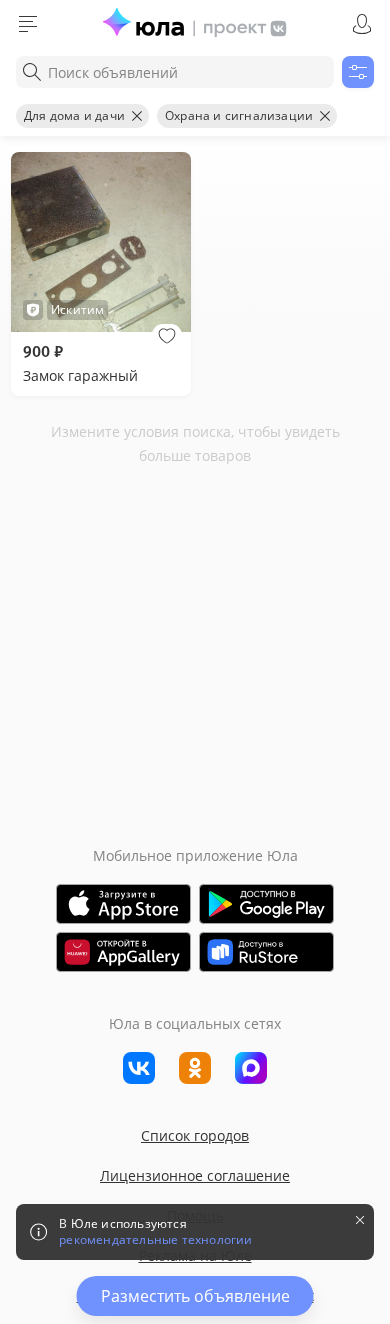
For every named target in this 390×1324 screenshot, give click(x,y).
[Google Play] (266, 904)
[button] (167, 336)
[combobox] (175, 72)
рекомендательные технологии (155, 1240)
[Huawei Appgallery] (123, 952)
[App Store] (123, 904)
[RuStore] (266, 952)
